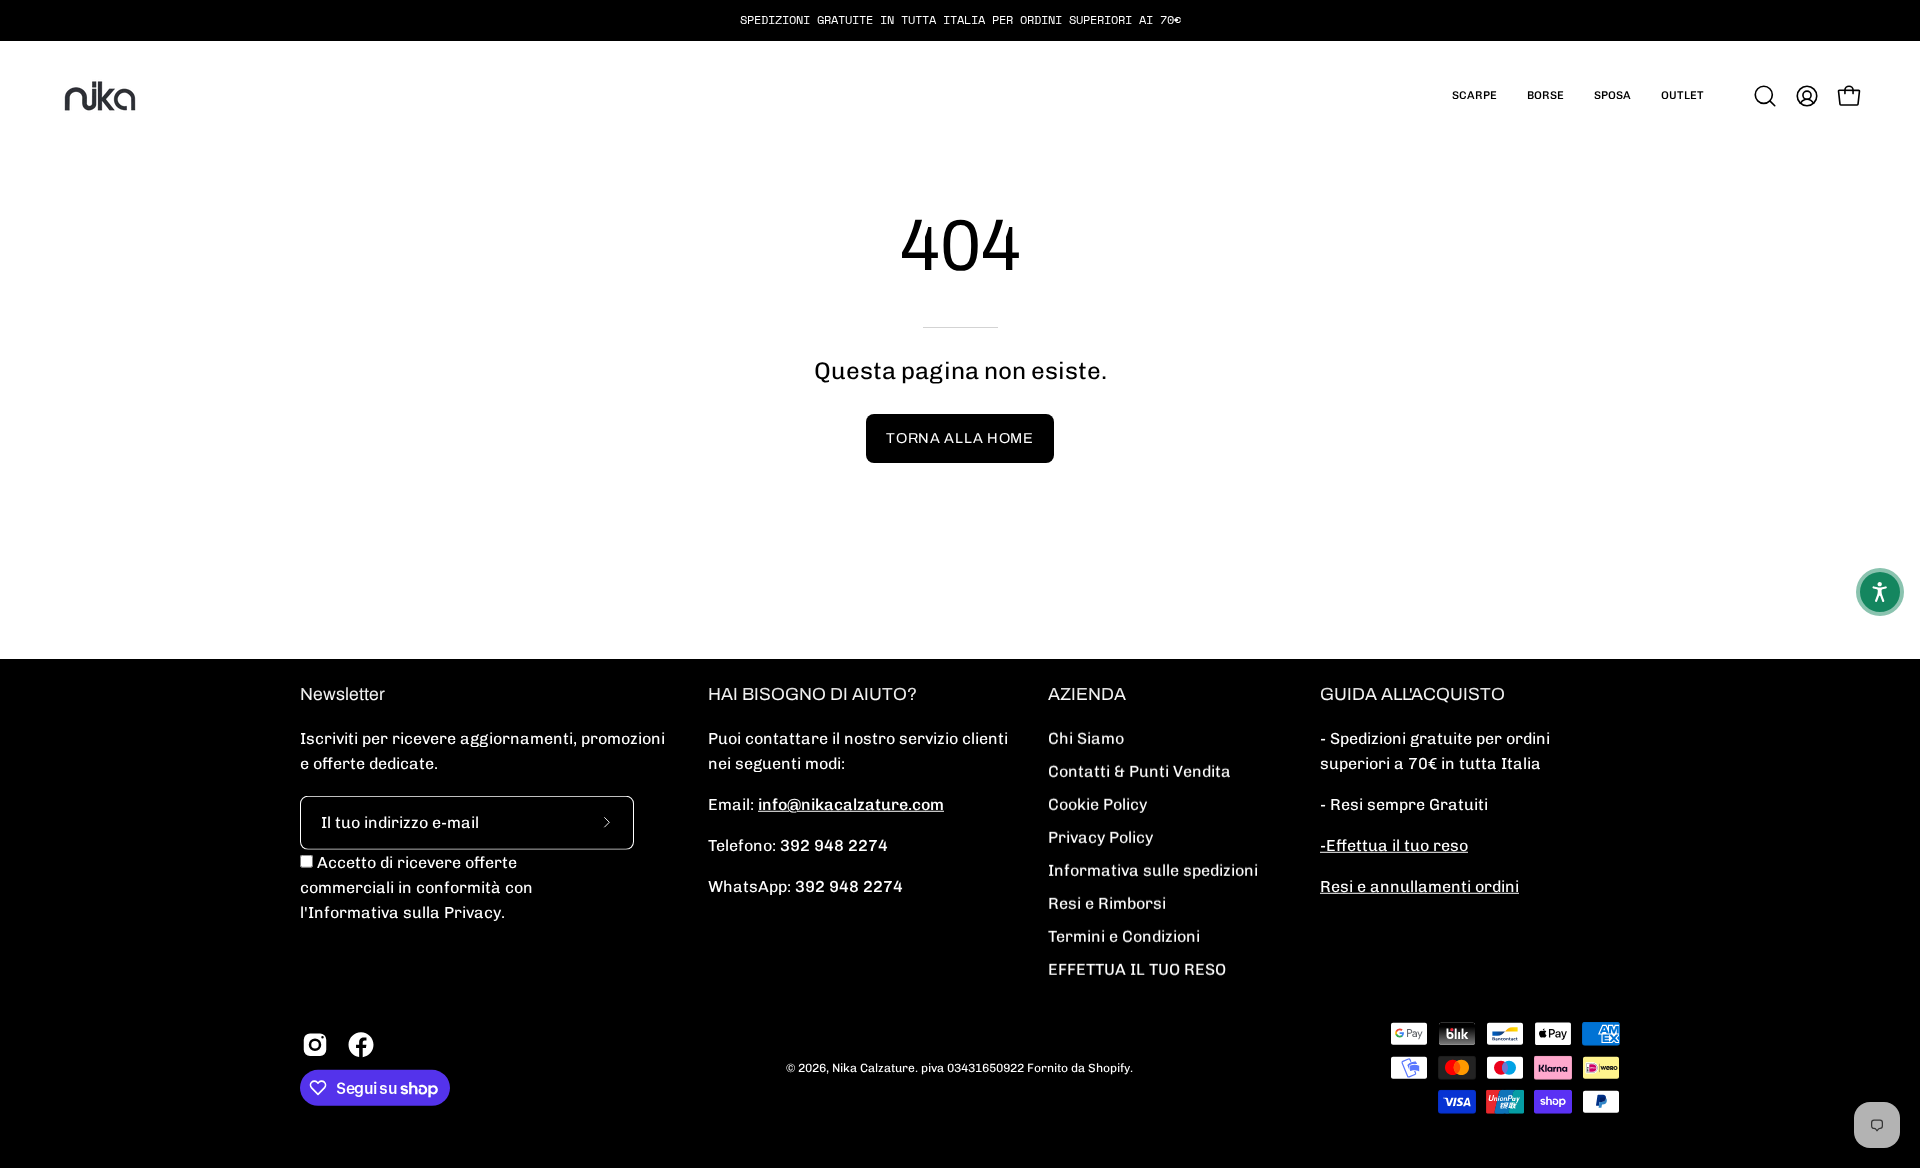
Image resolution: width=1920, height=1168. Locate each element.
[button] (1474, 96)
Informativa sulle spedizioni (1153, 870)
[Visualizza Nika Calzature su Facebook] (361, 1045)
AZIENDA (1087, 694)
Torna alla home (960, 438)
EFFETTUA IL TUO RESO (1137, 969)
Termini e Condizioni (1124, 936)
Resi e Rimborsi (1107, 903)
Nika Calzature (873, 1067)
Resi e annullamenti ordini (1419, 886)
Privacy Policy (1100, 837)
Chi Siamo (1086, 738)
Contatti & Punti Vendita (1139, 771)
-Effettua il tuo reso (1394, 845)
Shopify (1109, 1067)
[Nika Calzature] (100, 96)
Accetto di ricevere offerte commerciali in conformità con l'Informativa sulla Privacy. (416, 887)
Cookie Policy (1097, 804)
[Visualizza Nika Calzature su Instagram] (315, 1045)
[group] (960, 20)
